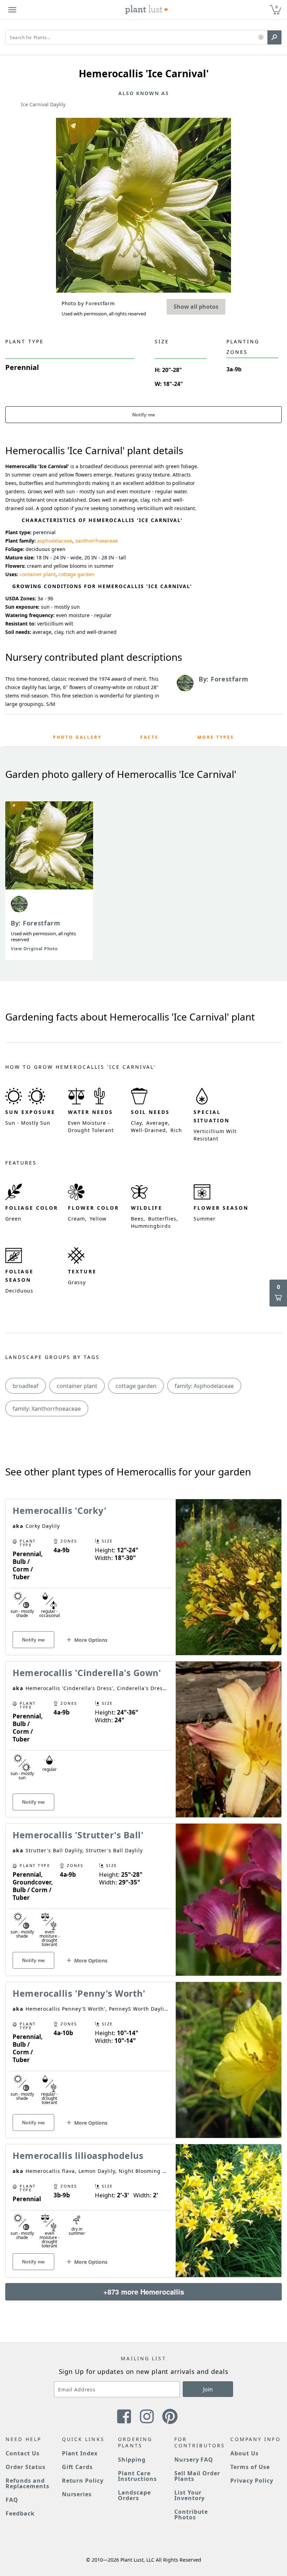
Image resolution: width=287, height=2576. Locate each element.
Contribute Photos (191, 2514)
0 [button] (276, 7)
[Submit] (274, 37)
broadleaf (26, 1386)
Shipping (132, 2460)
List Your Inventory (190, 2495)
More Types (216, 737)
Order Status (26, 2467)
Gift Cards (78, 2467)
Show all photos (196, 307)
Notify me (144, 415)
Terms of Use (250, 2467)
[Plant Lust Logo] (147, 10)
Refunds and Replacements (27, 2483)
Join (208, 2389)
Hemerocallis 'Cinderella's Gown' (87, 1673)
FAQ (12, 2500)
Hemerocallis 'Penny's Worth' (79, 1993)
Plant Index (80, 2453)
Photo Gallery (77, 737)
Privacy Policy (252, 2481)
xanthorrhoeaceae (97, 541)
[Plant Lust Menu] (12, 10)
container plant (38, 574)
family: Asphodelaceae (204, 1386)
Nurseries (77, 2494)
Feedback (20, 2513)
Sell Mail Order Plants (197, 2476)
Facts (149, 737)
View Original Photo (34, 949)
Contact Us (23, 2453)
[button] (261, 38)
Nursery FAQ (194, 2460)
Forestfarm (42, 923)
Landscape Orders (134, 2495)
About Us (244, 2453)
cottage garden (76, 574)
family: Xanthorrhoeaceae (47, 1409)
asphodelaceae (55, 541)
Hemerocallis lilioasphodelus (78, 2155)
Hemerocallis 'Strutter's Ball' (78, 1835)
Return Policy (83, 2481)
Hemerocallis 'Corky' (59, 1510)
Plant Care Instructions (137, 2476)
